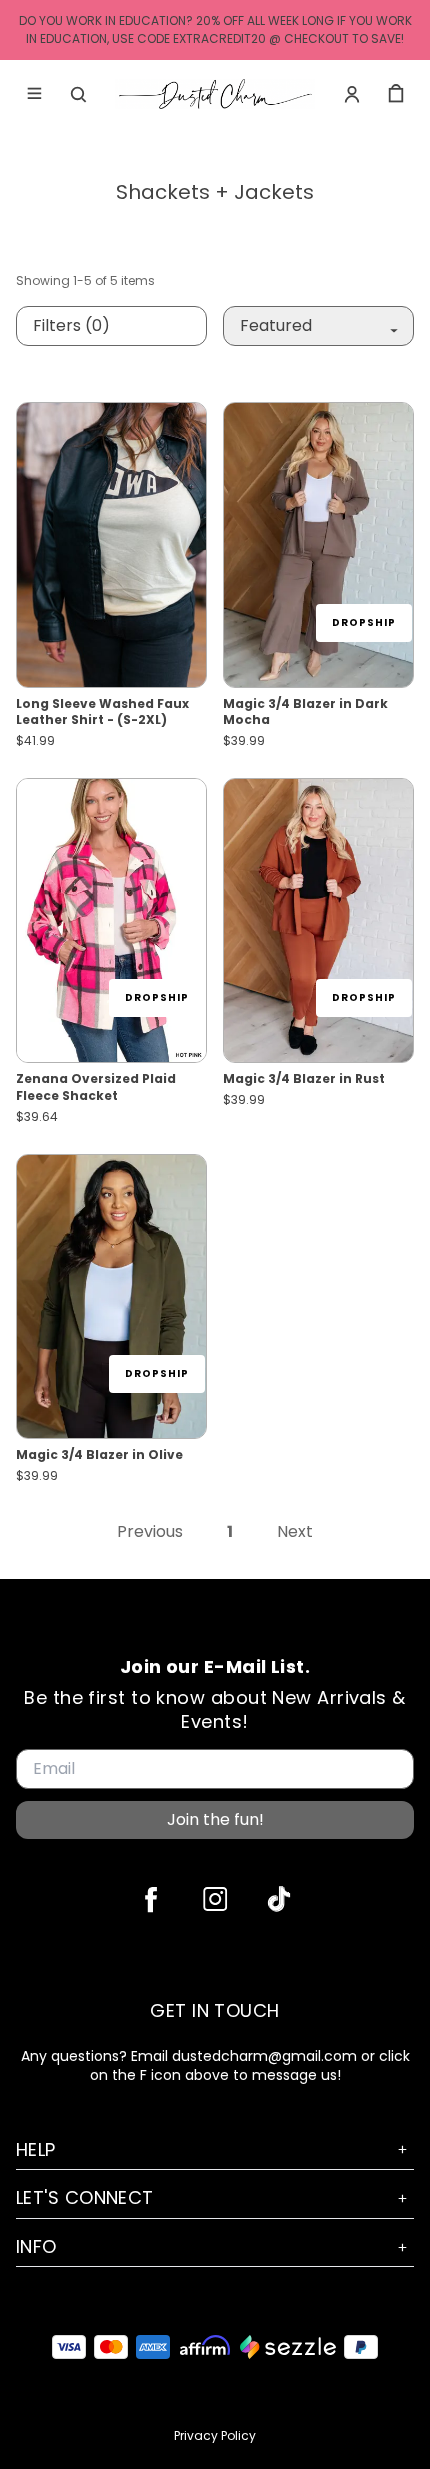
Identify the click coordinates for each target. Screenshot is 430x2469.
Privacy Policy (215, 2435)
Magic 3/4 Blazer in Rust (304, 1079)
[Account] (352, 94)
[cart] (396, 94)
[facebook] (151, 1899)
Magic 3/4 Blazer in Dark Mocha (305, 712)
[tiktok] (279, 1899)
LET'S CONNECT (85, 2197)
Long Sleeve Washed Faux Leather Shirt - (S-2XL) (102, 712)
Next (295, 1532)
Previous (150, 1532)
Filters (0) (71, 325)
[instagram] (215, 1899)
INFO (36, 2246)
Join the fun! (215, 1819)
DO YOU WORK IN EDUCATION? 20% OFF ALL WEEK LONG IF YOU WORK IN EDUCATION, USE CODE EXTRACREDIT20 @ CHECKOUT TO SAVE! (215, 29)
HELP (36, 2149)
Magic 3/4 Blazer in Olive (99, 1455)
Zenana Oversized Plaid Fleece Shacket (96, 1087)
